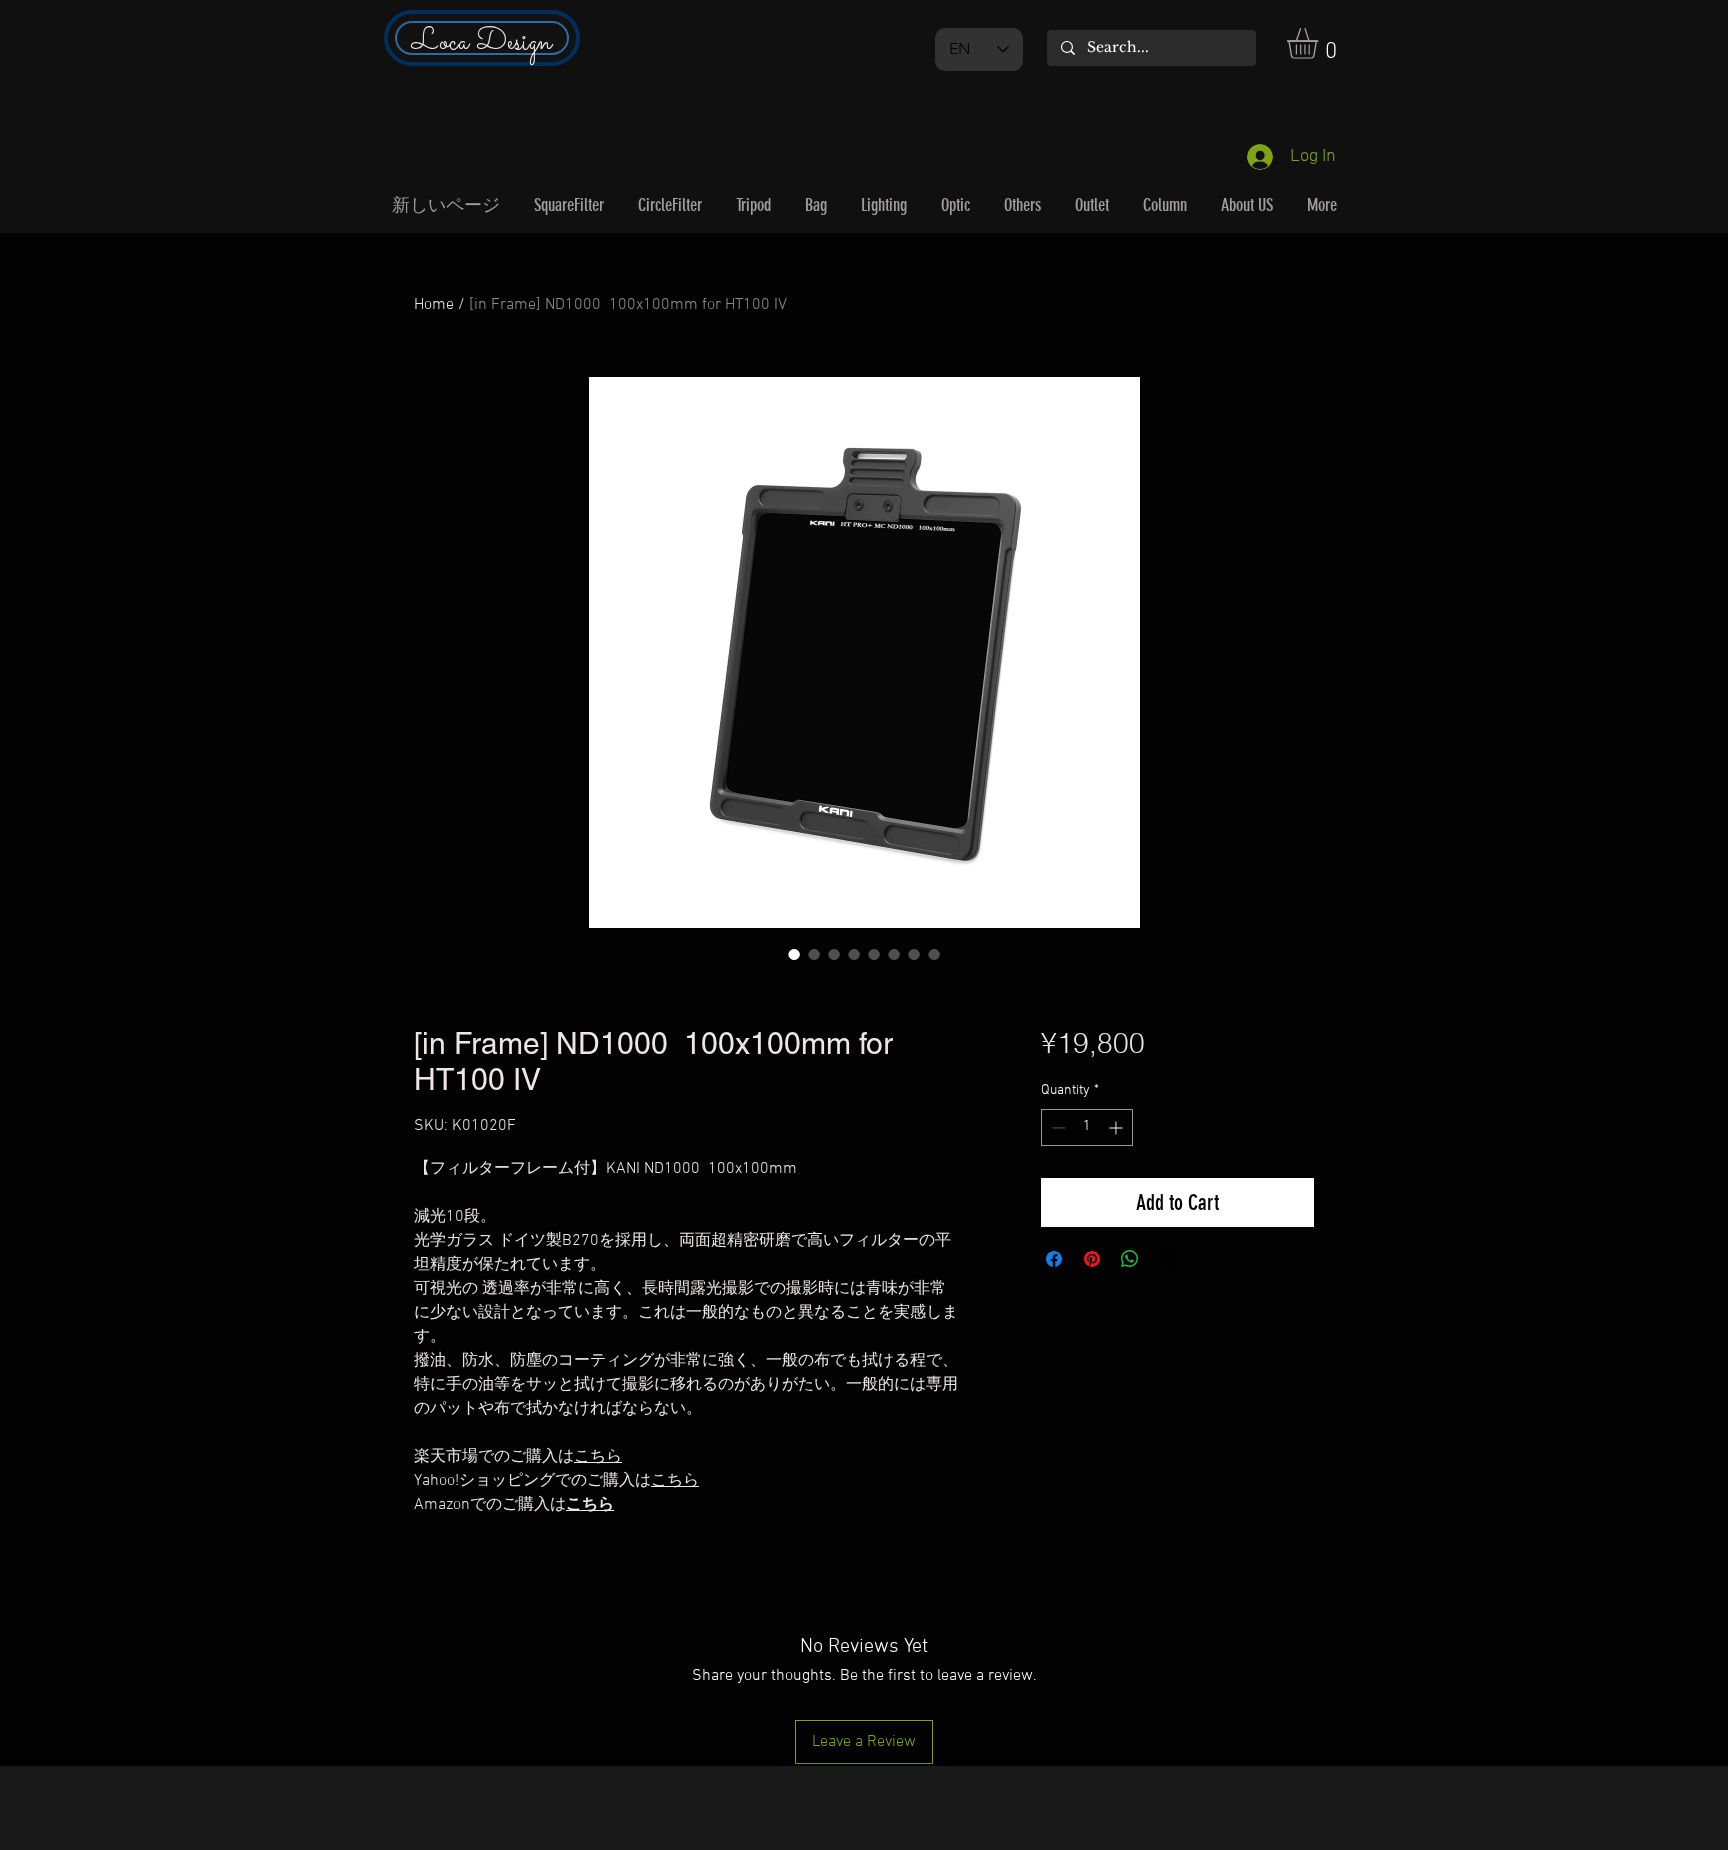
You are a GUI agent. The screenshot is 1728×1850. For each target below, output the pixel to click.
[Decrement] (1056, 1127)
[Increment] (1117, 1127)
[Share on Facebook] (1054, 1259)
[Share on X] (1168, 1259)
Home (434, 305)
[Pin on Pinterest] (1092, 1259)
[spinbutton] (1087, 1127)
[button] (1320, 43)
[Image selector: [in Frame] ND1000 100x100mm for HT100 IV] (794, 954)
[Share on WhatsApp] (1130, 1259)
